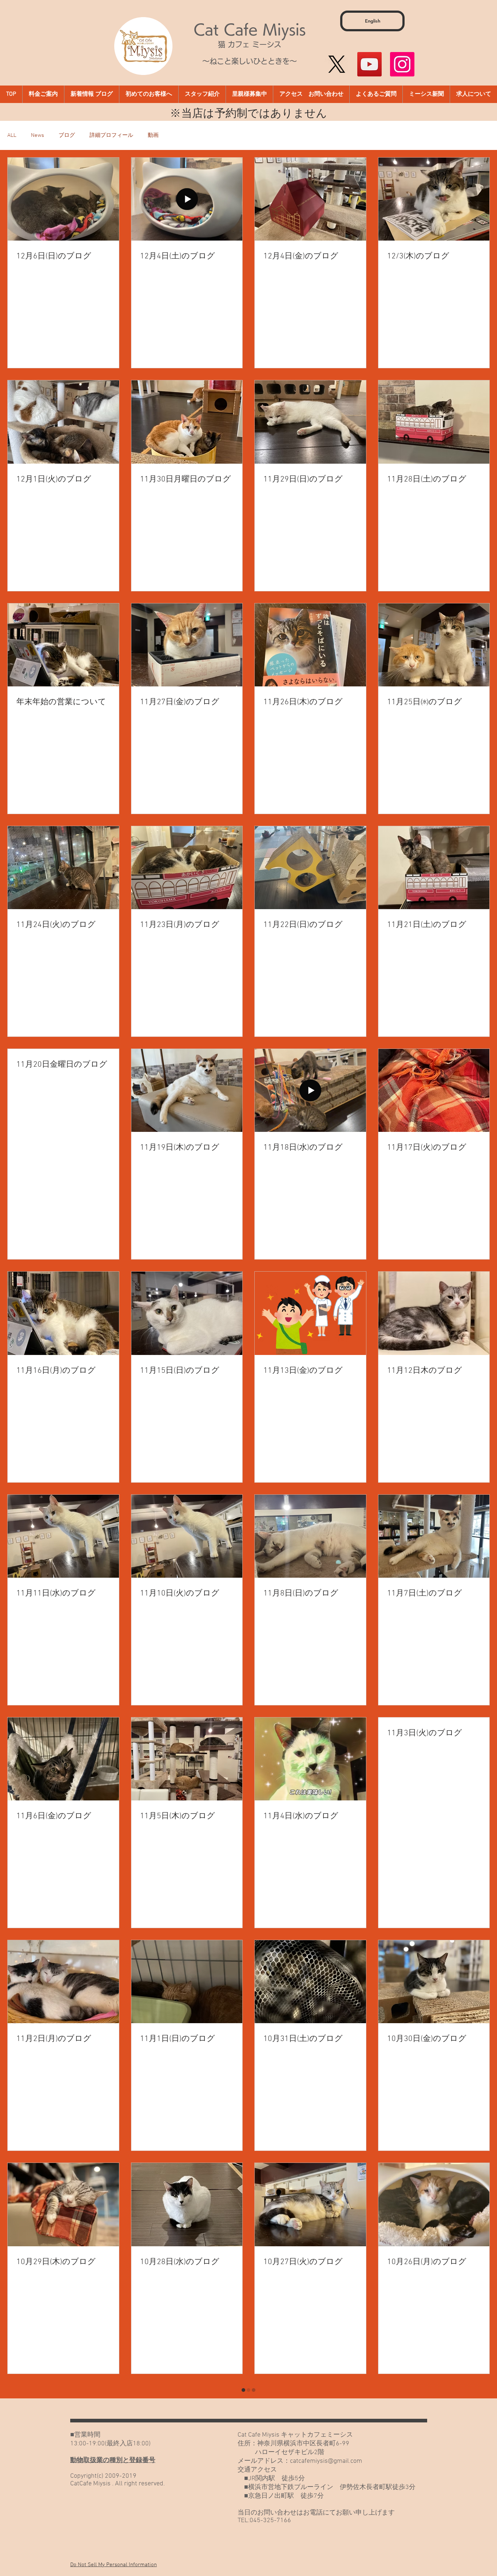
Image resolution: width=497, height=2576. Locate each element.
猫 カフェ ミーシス (250, 44)
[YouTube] (369, 64)
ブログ (67, 135)
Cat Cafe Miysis (250, 29)
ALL (12, 135)
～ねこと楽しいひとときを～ (250, 61)
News (37, 135)
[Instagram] (402, 64)
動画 (153, 135)
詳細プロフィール (111, 135)
